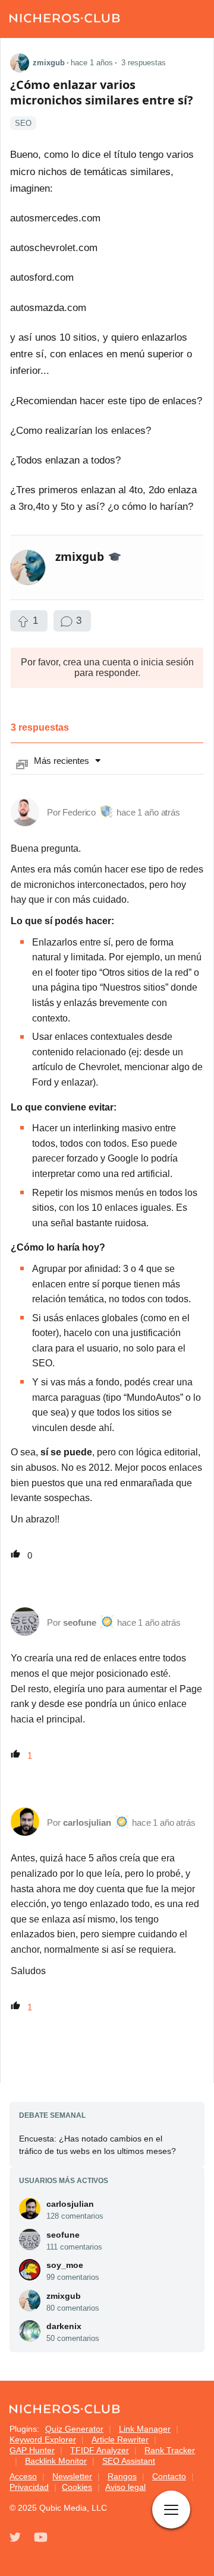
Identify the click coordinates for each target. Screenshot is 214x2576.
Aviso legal (125, 2487)
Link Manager (145, 2429)
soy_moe (65, 2265)
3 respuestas (144, 63)
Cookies (77, 2487)
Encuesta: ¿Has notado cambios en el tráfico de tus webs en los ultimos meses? (97, 2145)
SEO (23, 123)
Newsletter (72, 2476)
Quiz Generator (74, 2429)
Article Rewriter (120, 2439)
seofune (80, 1622)
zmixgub (64, 2296)
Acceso (23, 2476)
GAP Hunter (32, 2450)
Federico (79, 812)
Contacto (169, 2476)
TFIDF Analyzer (100, 2450)
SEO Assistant (129, 2461)
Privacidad (29, 2487)
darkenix (64, 2326)
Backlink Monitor (56, 2461)
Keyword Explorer (43, 2439)
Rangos (122, 2476)
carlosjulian (87, 1822)
